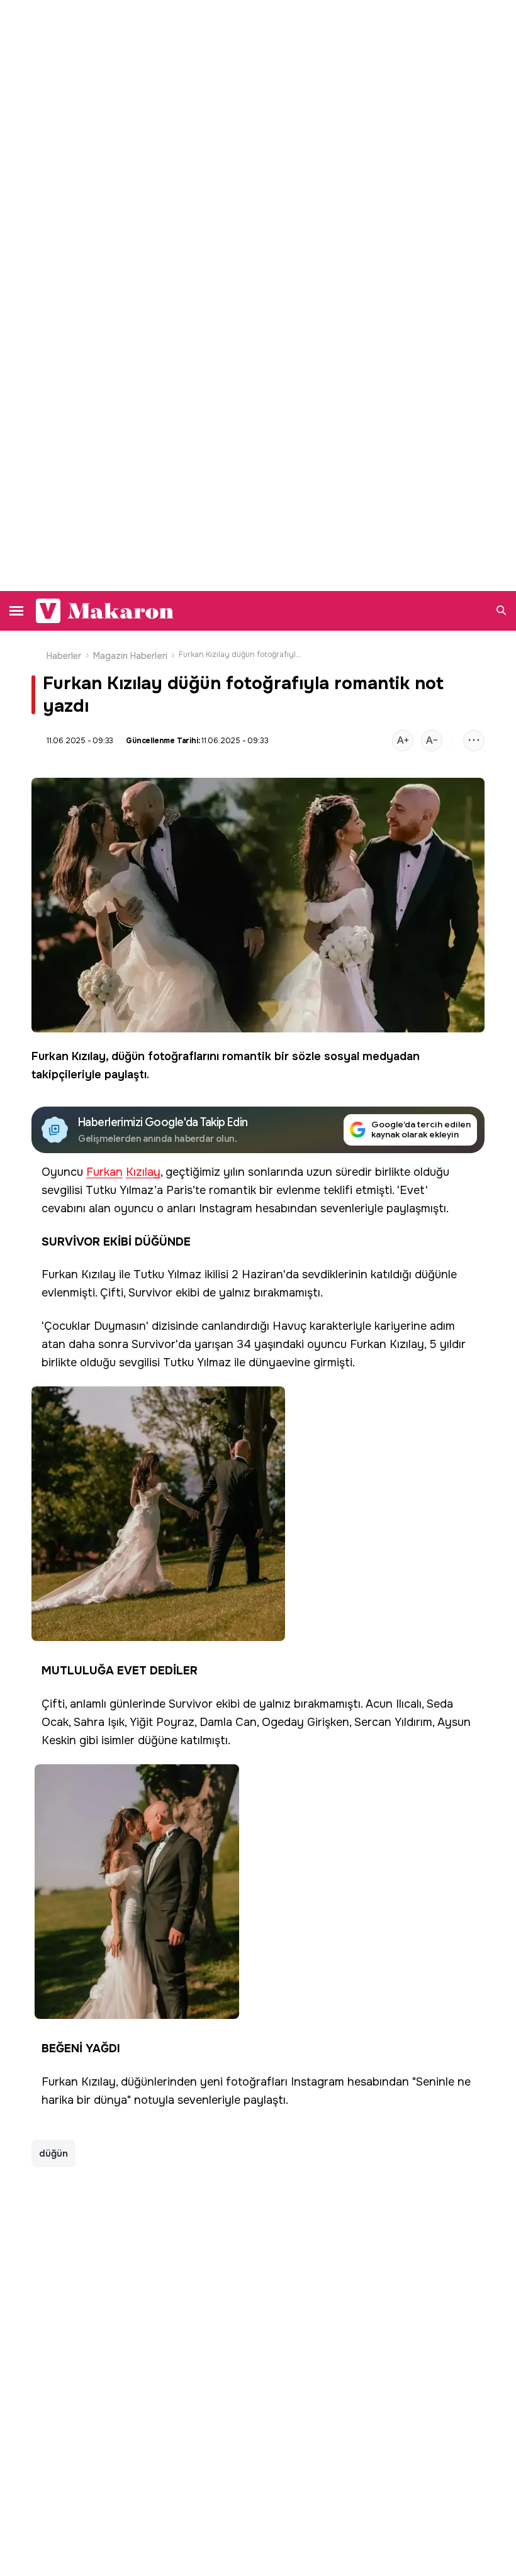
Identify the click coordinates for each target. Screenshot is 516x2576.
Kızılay (89, 1056)
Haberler (64, 656)
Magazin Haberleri (130, 656)
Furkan (50, 1056)
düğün (128, 1056)
